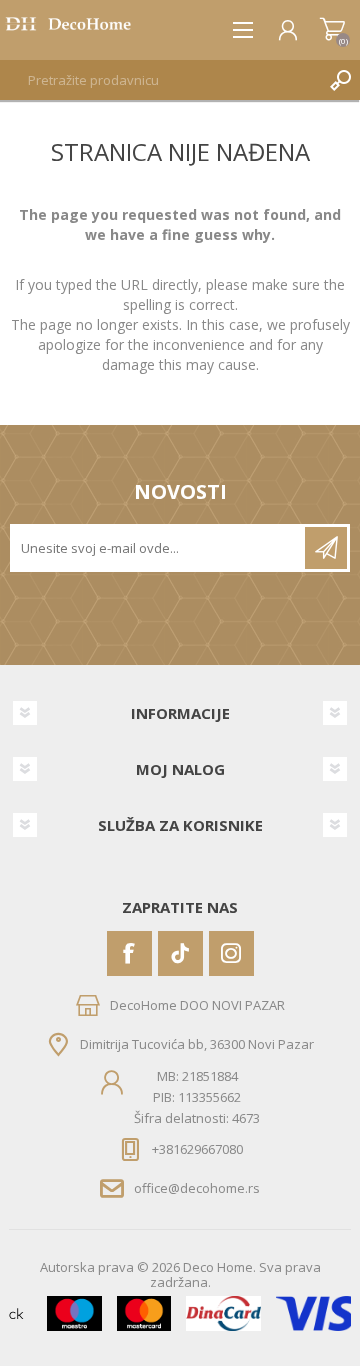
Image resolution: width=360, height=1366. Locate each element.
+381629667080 (197, 1149)
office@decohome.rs (197, 1188)
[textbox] (160, 80)
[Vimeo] (180, 953)
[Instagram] (231, 953)
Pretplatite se (326, 548)
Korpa (332, 30)
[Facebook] (129, 953)
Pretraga (340, 80)
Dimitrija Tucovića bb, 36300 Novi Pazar (197, 1043)
